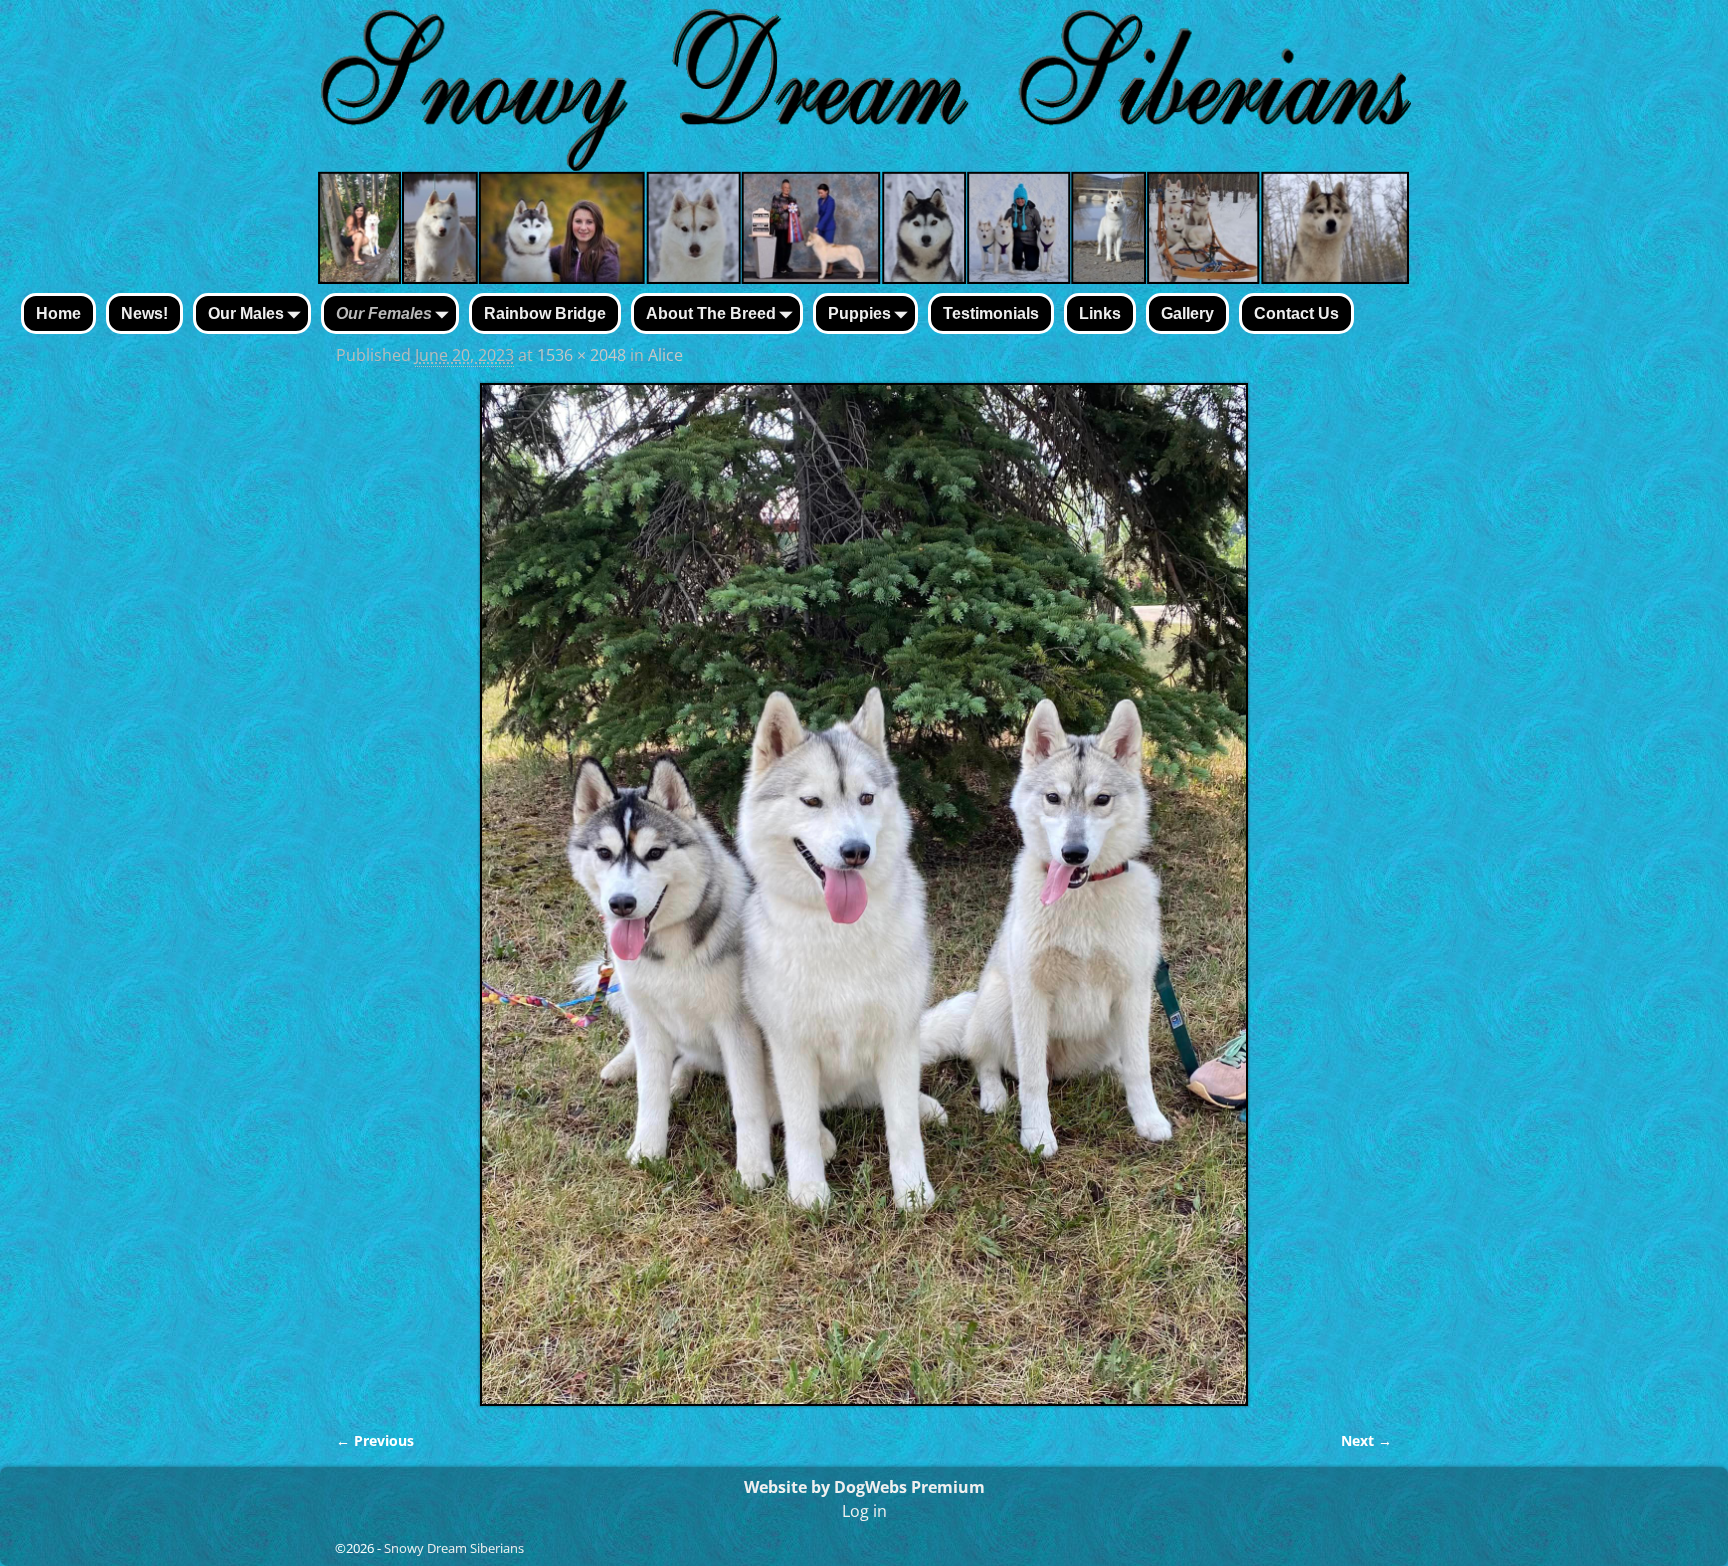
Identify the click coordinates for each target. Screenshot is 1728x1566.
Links (1100, 313)
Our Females (384, 313)
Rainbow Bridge (545, 313)
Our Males (246, 313)
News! (144, 313)
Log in (864, 1511)
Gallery (1187, 313)
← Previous (375, 1440)
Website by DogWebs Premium (864, 1487)
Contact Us (1296, 313)
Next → (1366, 1440)
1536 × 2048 (581, 355)
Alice (665, 355)
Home (58, 313)
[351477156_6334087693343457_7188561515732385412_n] (864, 894)
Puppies (859, 313)
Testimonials (991, 313)
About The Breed (711, 313)
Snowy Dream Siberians (454, 1548)
